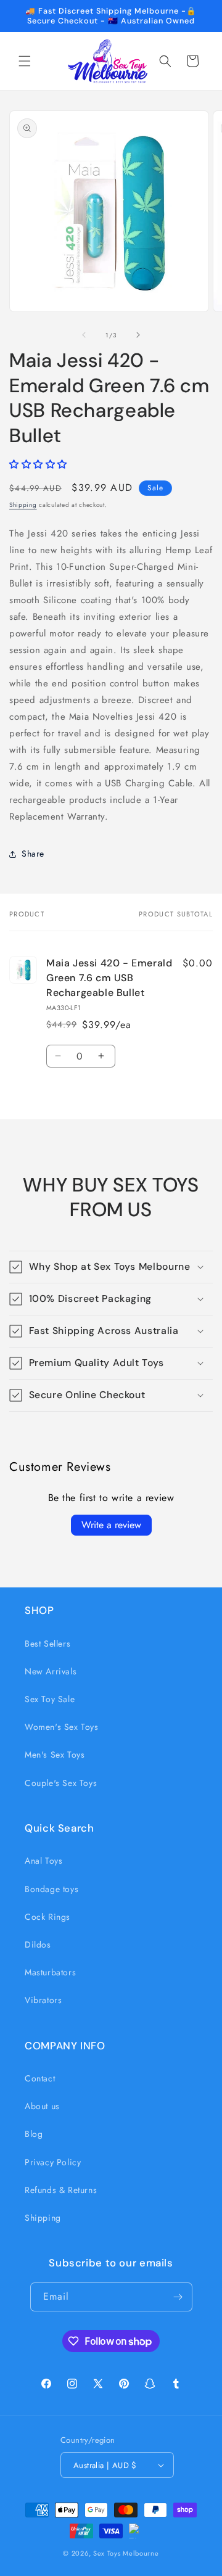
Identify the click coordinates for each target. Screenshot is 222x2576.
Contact (40, 2078)
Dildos (38, 1944)
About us (42, 2106)
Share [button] (33, 854)
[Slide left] (84, 335)
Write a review (111, 1525)
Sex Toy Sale (50, 1699)
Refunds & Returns (61, 2190)
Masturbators (50, 1972)
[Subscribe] (178, 2297)
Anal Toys (43, 1861)
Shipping (23, 505)
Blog (34, 2134)
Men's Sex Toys (55, 1755)
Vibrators (43, 2000)
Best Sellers (47, 1644)
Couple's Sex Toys (61, 1783)
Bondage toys (51, 1889)
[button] (25, 61)
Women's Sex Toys (62, 1727)
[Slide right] (138, 335)
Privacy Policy (53, 2162)
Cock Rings (47, 1917)
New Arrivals (51, 1671)
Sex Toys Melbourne (126, 2553)
